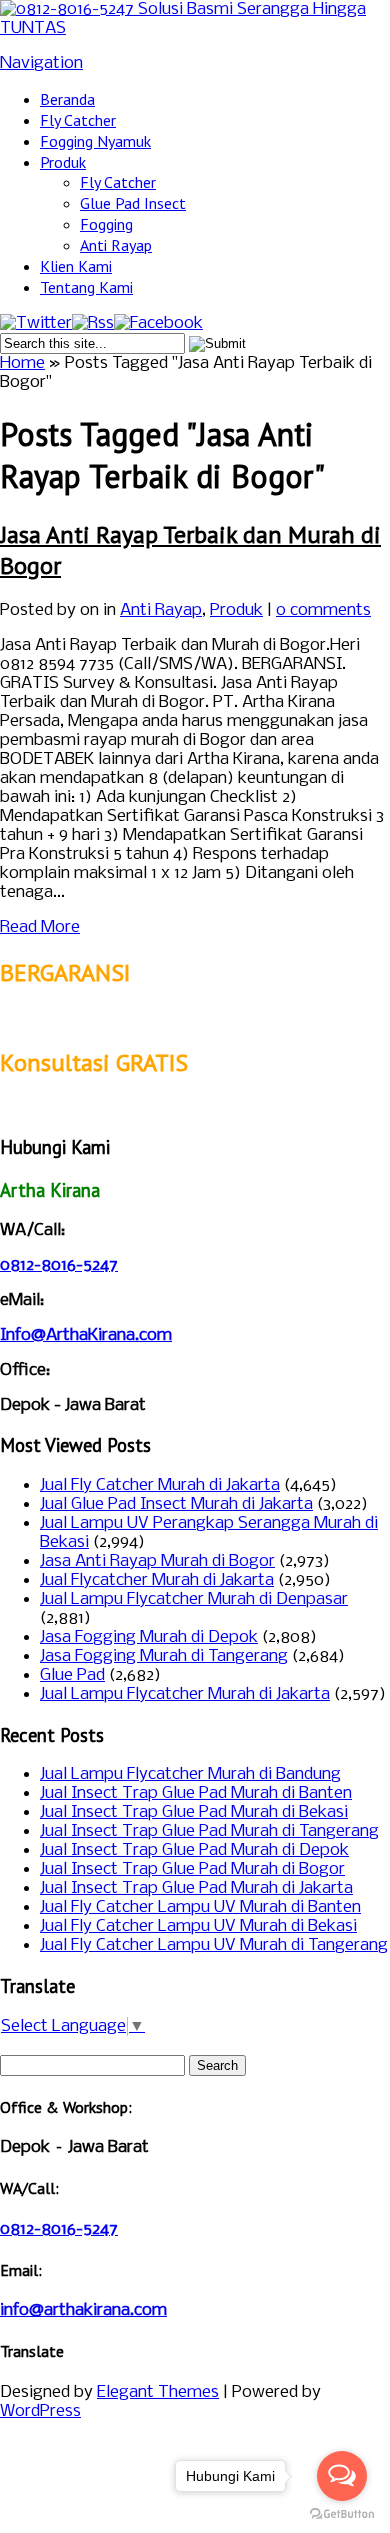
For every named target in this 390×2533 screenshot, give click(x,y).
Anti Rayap (116, 245)
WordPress (40, 2411)
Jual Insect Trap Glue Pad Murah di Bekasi (194, 1812)
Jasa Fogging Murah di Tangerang (164, 1656)
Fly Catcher (78, 120)
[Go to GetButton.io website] (342, 2513)
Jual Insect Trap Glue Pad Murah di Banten (196, 1793)
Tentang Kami (86, 287)
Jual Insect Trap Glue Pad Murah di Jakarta (196, 1888)
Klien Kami (76, 266)
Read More (40, 927)
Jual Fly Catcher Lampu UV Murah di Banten (200, 1907)
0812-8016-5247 (59, 1265)
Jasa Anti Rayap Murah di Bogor (157, 1561)
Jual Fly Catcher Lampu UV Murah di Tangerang (214, 1945)
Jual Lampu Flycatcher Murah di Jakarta (185, 1694)
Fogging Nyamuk (95, 141)
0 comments (323, 610)
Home (22, 363)
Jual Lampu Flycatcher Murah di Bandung (190, 1774)
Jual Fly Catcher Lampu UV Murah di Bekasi (198, 1926)
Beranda (67, 99)
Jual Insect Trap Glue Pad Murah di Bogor (192, 1869)
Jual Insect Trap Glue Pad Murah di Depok (194, 1850)
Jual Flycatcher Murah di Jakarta (157, 1580)
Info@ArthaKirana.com (86, 1335)
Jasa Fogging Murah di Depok (149, 1637)
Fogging (106, 224)
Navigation (41, 63)
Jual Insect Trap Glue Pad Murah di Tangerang (209, 1831)
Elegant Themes (158, 2392)
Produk (63, 162)
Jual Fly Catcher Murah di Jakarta (160, 1485)
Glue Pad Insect (133, 203)
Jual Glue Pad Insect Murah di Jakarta (176, 1504)
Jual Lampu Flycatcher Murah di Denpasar (194, 1599)
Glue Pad (72, 1675)
